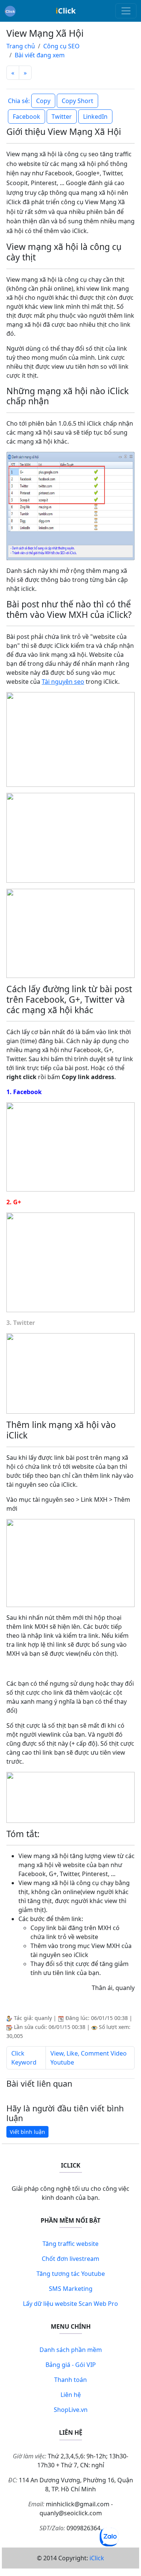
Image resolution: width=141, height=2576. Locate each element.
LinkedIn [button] (95, 117)
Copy (43, 101)
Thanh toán (70, 2380)
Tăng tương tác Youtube (71, 2274)
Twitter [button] (62, 117)
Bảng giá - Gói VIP (71, 2365)
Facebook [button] (27, 117)
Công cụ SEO (61, 46)
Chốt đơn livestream (70, 2259)
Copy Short (77, 101)
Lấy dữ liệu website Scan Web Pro (70, 2304)
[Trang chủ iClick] (10, 11)
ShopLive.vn (71, 2410)
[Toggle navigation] (126, 11)
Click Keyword (24, 2058)
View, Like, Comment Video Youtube (89, 2058)
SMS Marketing (71, 2289)
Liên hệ (71, 2395)
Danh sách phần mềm (71, 2350)
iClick (97, 2558)
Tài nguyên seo (63, 682)
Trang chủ (21, 46)
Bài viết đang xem (40, 55)
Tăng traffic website (70, 2244)
